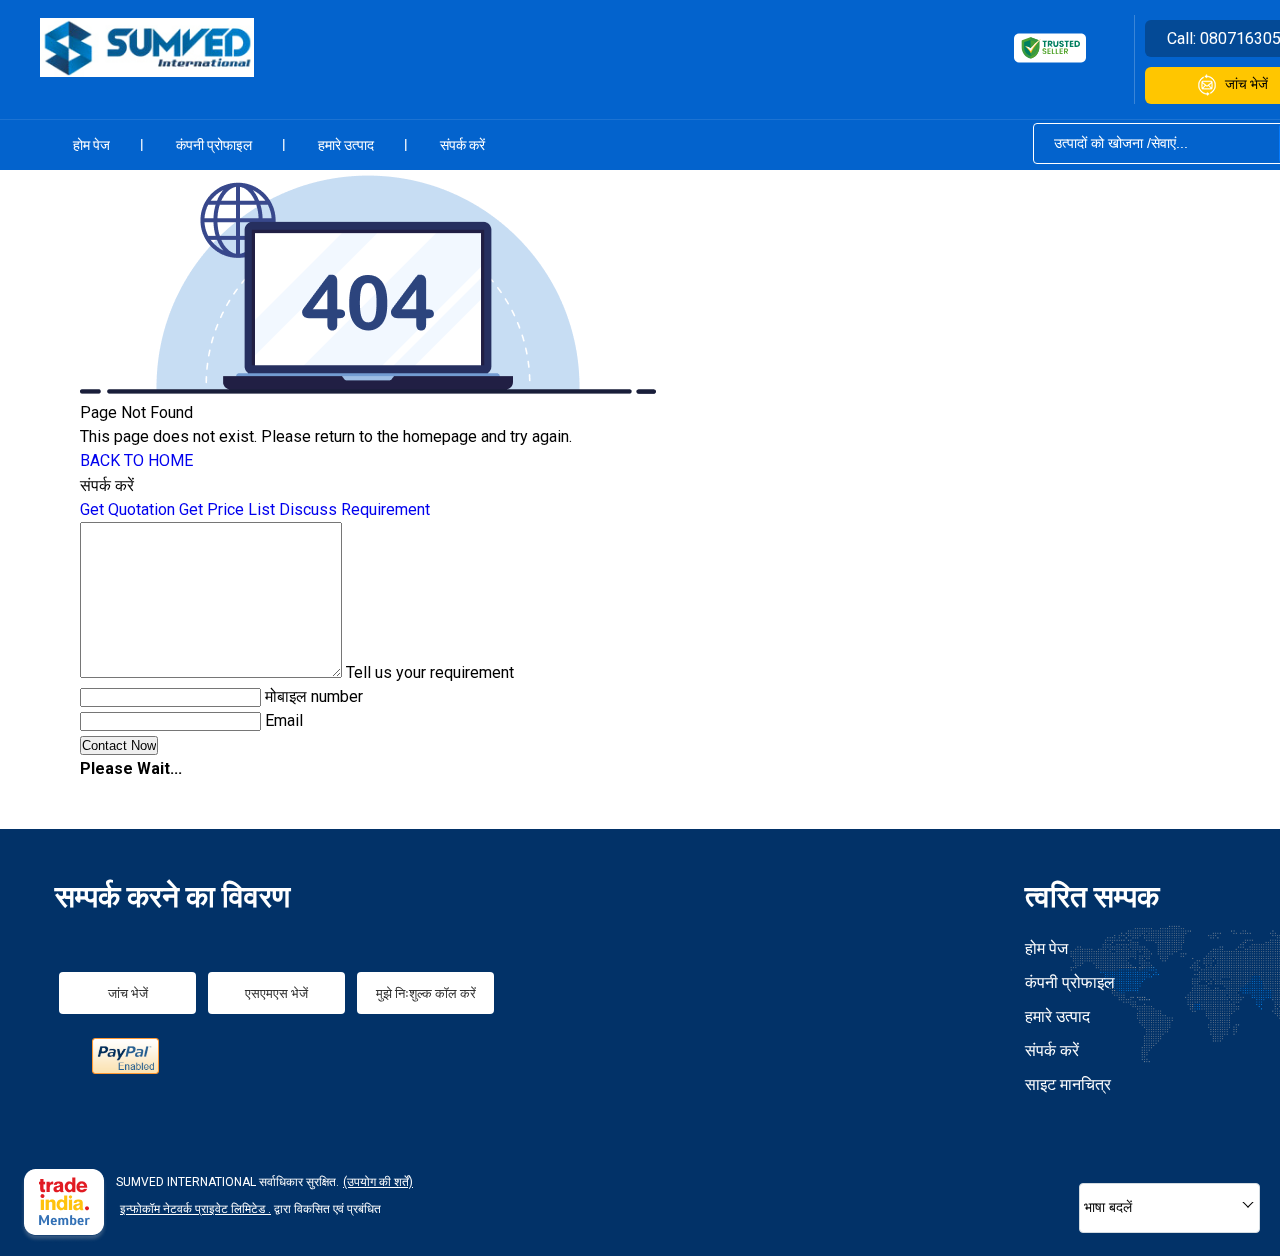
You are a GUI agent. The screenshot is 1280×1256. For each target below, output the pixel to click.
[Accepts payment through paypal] (125, 1068)
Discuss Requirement (354, 509)
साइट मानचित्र (1068, 1084)
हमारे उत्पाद (346, 145)
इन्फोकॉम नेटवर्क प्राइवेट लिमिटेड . (195, 1209)
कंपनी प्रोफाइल (214, 145)
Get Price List (227, 509)
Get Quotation (127, 509)
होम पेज (91, 145)
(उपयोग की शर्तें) (378, 1182)
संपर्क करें (462, 145)
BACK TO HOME (136, 460)
